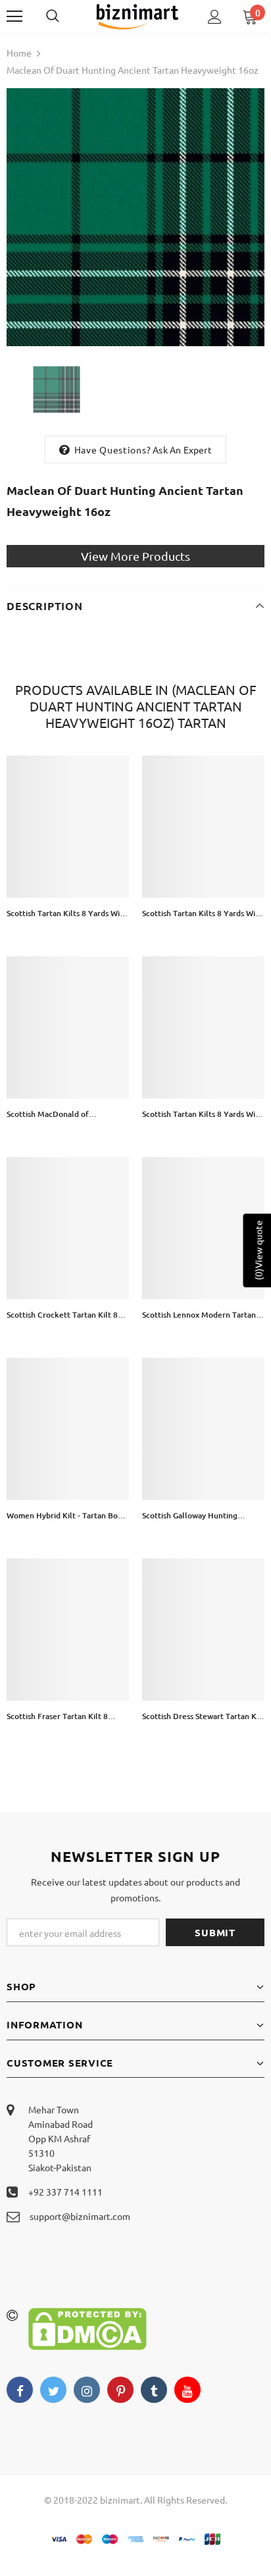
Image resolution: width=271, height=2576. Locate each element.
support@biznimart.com (80, 2216)
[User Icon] (215, 17)
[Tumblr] (154, 2390)
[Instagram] (87, 2390)
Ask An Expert (182, 450)
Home (19, 53)
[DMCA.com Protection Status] (87, 2327)
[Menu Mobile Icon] (14, 16)
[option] (135, 217)
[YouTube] (187, 2390)
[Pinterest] (120, 2390)
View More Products (135, 556)
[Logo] (137, 16)
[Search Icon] (66, 16)
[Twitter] (53, 2390)
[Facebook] (20, 2390)
